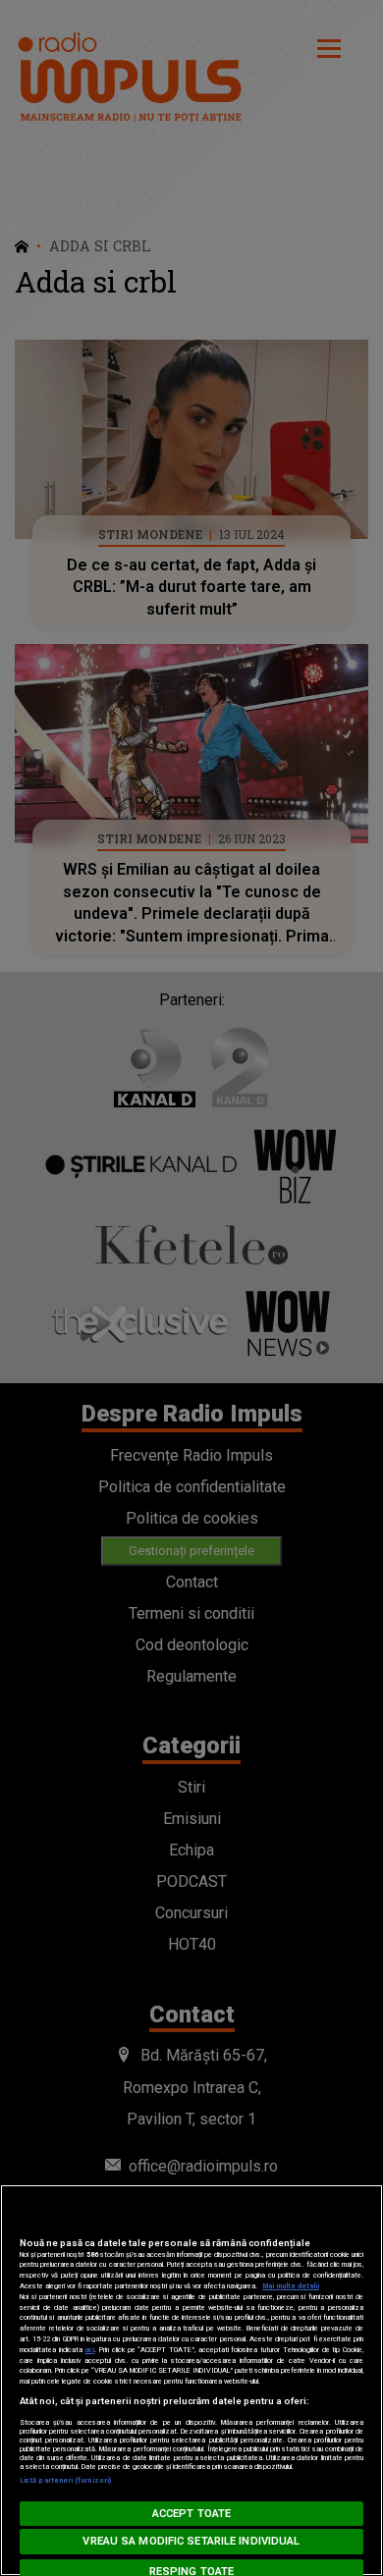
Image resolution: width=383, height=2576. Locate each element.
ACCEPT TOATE (191, 2514)
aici (89, 2350)
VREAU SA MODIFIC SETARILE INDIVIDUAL (191, 2541)
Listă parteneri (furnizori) (65, 2480)
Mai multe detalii (291, 2286)
